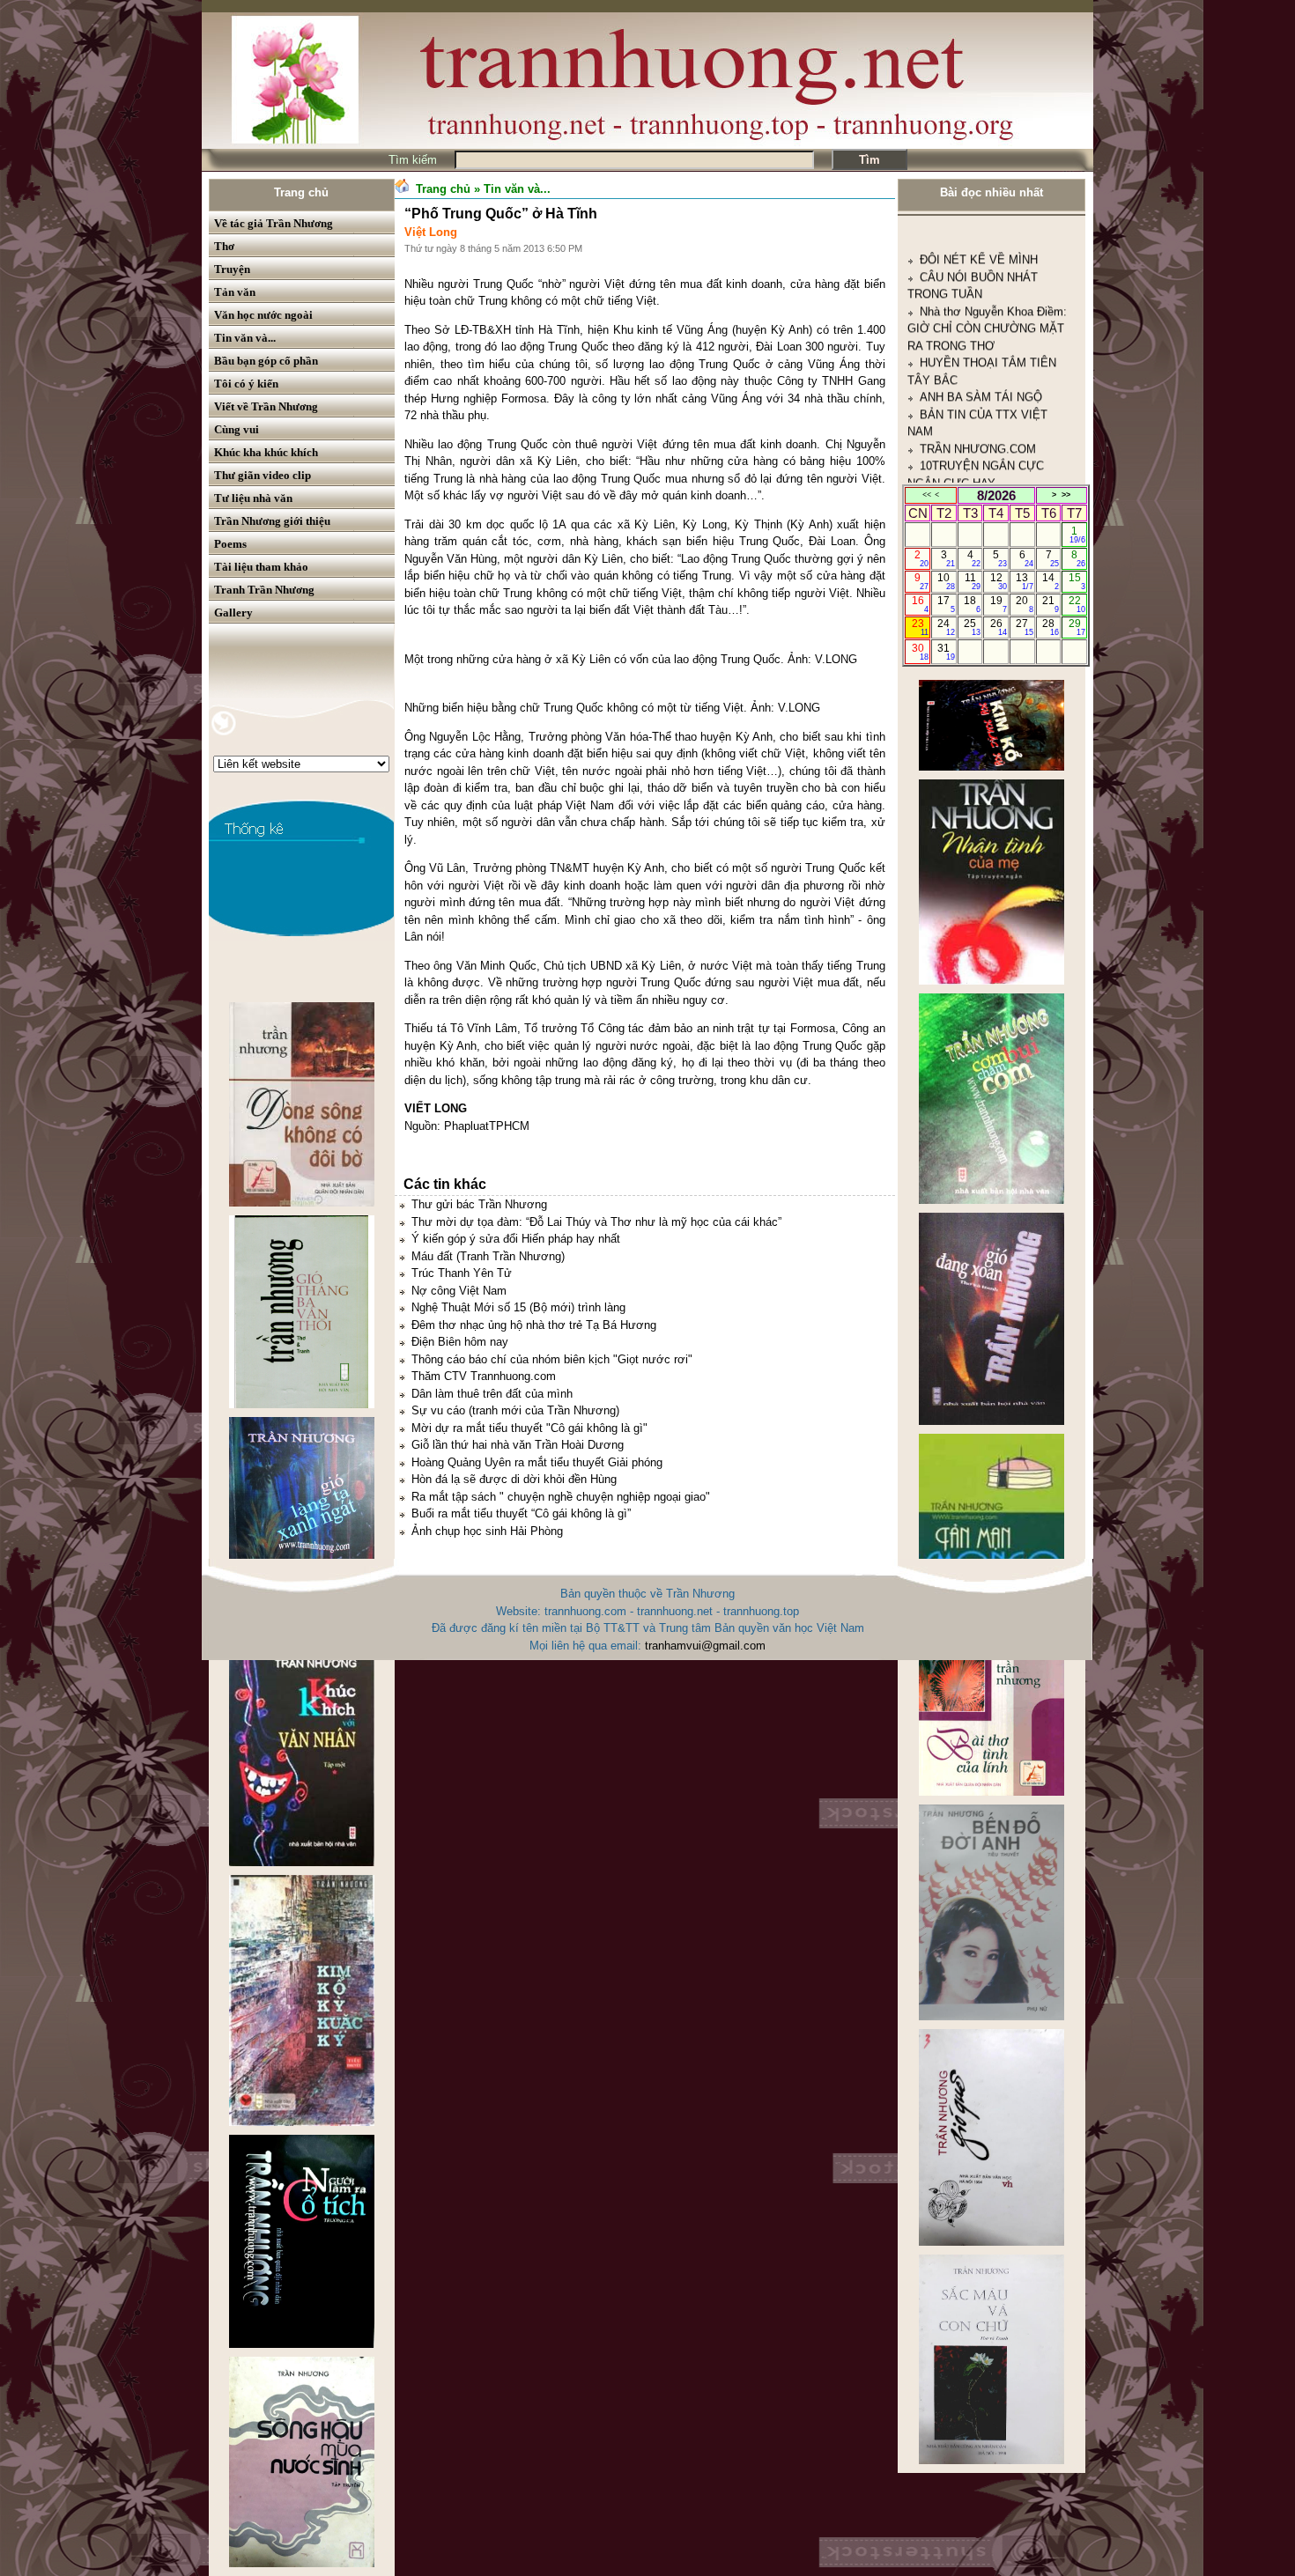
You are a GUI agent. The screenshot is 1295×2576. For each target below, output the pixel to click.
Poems (230, 544)
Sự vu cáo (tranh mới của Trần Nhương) (515, 1410)
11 (973, 581)
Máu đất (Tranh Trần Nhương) (488, 1256)
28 (1051, 627)
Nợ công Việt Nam (459, 1291)
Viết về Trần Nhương (266, 406)
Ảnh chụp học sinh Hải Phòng (487, 1531)
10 (946, 581)
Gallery (233, 613)
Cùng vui (237, 429)
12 (999, 581)
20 (1024, 604)
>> (1066, 495)
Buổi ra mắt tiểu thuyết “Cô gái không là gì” (521, 1513)
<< (927, 495)
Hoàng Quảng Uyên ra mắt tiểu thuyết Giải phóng (537, 1462)
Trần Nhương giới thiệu (272, 521)
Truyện (232, 269)
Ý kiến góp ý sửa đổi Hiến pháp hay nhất (516, 1239)
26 (999, 627)
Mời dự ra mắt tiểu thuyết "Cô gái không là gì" (529, 1428)
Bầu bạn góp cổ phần (266, 361)
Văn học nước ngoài (263, 315)
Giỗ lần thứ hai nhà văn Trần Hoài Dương (518, 1445)
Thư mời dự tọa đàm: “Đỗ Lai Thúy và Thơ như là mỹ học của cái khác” (596, 1222)
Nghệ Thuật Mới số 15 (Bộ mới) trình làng (518, 1307)
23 (920, 627)
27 (1024, 627)
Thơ (224, 246)
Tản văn (235, 292)
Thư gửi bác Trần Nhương (479, 1204)
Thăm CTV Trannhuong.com (484, 1376)
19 (999, 604)
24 (946, 627)
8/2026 (996, 495)
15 (1077, 581)
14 (1051, 581)
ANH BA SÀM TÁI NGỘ (981, 290)
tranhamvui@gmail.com (705, 1646)
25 (972, 627)
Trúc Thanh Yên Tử (462, 1273)
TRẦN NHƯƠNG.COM (978, 342)
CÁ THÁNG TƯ (959, 393)
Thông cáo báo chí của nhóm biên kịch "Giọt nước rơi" (552, 1359)
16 (920, 604)
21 (1051, 604)
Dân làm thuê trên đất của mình (492, 1394)
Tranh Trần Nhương (264, 590)
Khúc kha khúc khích (266, 452)
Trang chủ (301, 192)
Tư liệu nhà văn (253, 498)
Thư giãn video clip (263, 475)
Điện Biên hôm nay (460, 1342)
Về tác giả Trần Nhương (274, 223)
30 (920, 652)
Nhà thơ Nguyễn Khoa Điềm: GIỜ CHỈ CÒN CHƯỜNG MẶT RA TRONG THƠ (987, 222)
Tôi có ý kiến (246, 384)
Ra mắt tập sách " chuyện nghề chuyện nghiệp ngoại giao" (561, 1497)
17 (946, 604)
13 (1024, 581)
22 (1077, 604)
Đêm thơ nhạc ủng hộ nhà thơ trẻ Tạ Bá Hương (534, 1325)
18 (972, 604)
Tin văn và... (245, 338)
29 (1077, 627)
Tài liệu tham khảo (261, 567)
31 (946, 652)
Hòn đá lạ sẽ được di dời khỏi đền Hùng (514, 1479)
